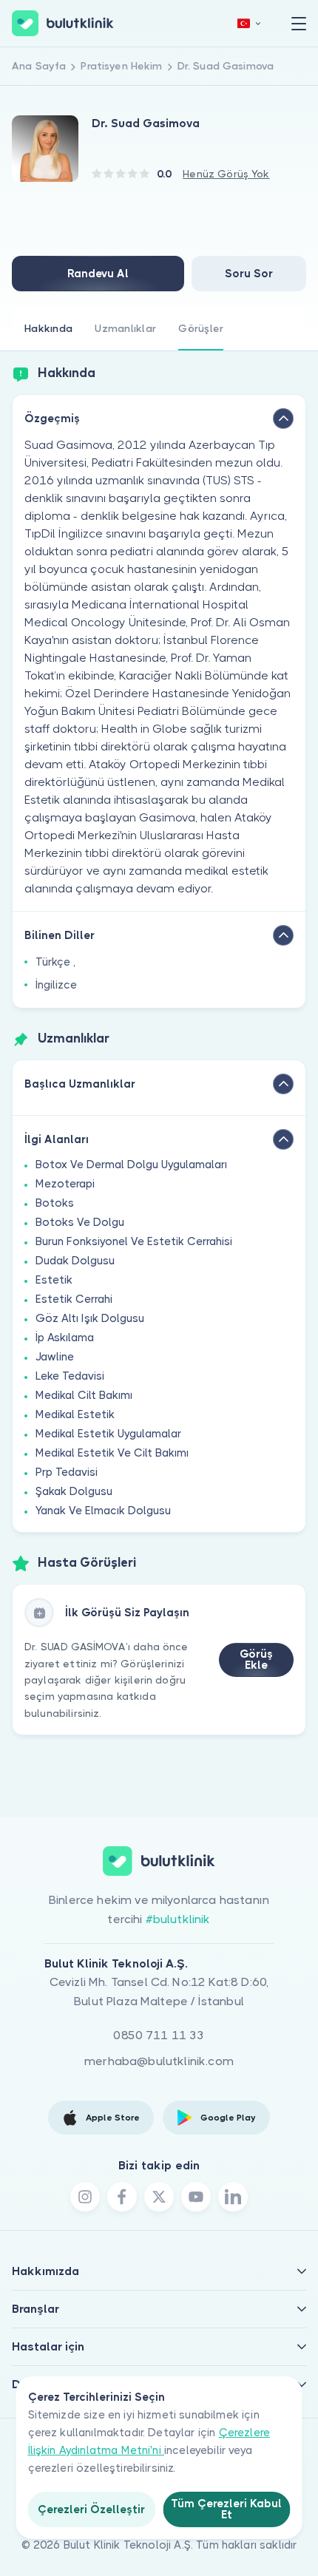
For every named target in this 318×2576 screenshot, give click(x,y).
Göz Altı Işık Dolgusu (90, 1318)
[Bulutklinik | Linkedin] (233, 2197)
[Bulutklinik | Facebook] (122, 2197)
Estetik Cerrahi (74, 1299)
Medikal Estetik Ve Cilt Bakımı (112, 1453)
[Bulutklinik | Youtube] (196, 2197)
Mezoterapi (65, 1184)
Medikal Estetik (75, 1414)
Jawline (55, 1357)
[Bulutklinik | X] (159, 2197)
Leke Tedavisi (70, 1376)
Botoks (55, 1203)
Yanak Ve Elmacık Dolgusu (103, 1511)
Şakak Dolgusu (74, 1491)
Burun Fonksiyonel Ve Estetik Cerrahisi (134, 1241)
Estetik (54, 1280)
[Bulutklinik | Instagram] (85, 2197)
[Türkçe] (249, 23)
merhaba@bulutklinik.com (159, 2061)
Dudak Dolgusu (75, 1261)
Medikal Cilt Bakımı (84, 1395)
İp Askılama (65, 1338)
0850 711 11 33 (159, 2035)
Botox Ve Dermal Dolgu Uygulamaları (131, 1165)
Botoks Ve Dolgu (80, 1222)
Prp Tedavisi (67, 1472)
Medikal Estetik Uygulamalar (108, 1434)
